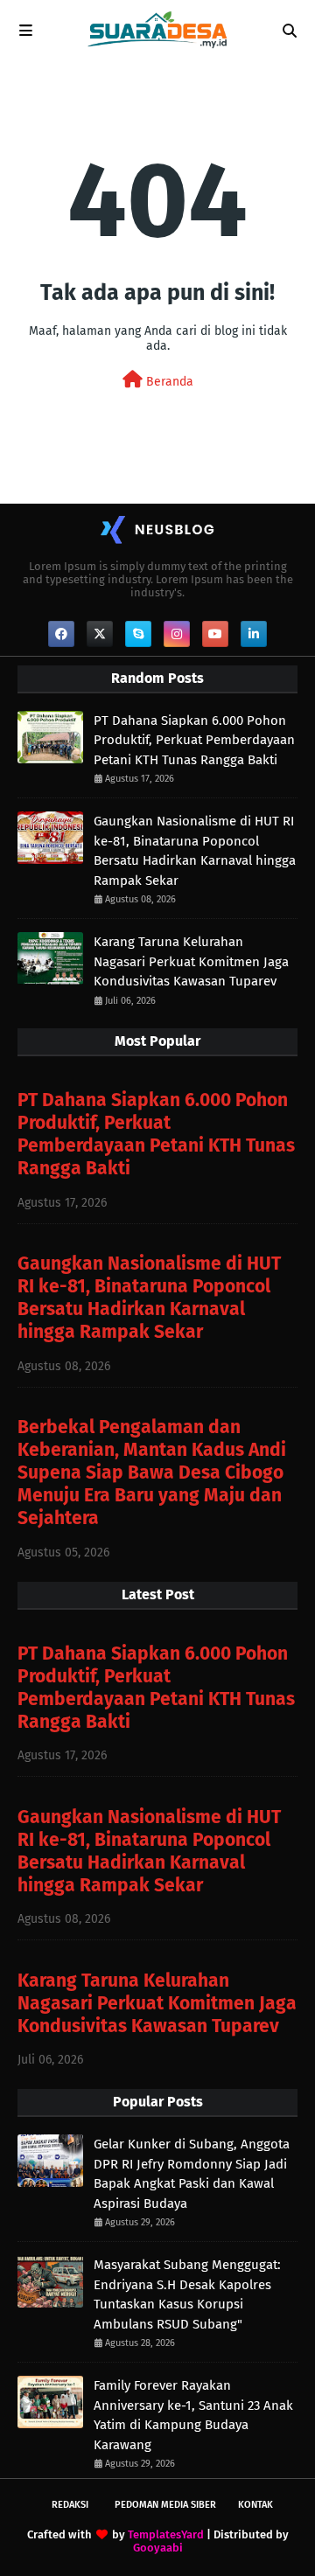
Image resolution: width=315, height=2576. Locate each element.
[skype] (138, 634)
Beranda (168, 382)
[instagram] (177, 634)
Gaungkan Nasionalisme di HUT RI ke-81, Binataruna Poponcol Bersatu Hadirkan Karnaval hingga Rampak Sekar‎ (195, 851)
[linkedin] (254, 634)
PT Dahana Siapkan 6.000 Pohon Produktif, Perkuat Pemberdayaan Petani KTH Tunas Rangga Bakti (194, 740)
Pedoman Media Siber (165, 2505)
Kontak (255, 2505)
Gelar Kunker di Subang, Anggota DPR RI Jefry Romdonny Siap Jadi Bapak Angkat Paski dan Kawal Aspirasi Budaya (192, 2174)
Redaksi (70, 2505)
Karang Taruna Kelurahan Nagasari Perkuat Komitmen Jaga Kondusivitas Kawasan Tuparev (191, 961)
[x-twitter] (100, 634)
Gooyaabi (158, 2548)
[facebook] (61, 634)
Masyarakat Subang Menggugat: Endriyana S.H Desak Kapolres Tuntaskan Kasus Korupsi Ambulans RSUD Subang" (187, 2294)
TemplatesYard (166, 2534)
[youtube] (215, 634)
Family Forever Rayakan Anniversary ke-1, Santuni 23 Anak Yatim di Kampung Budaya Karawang (193, 2415)
